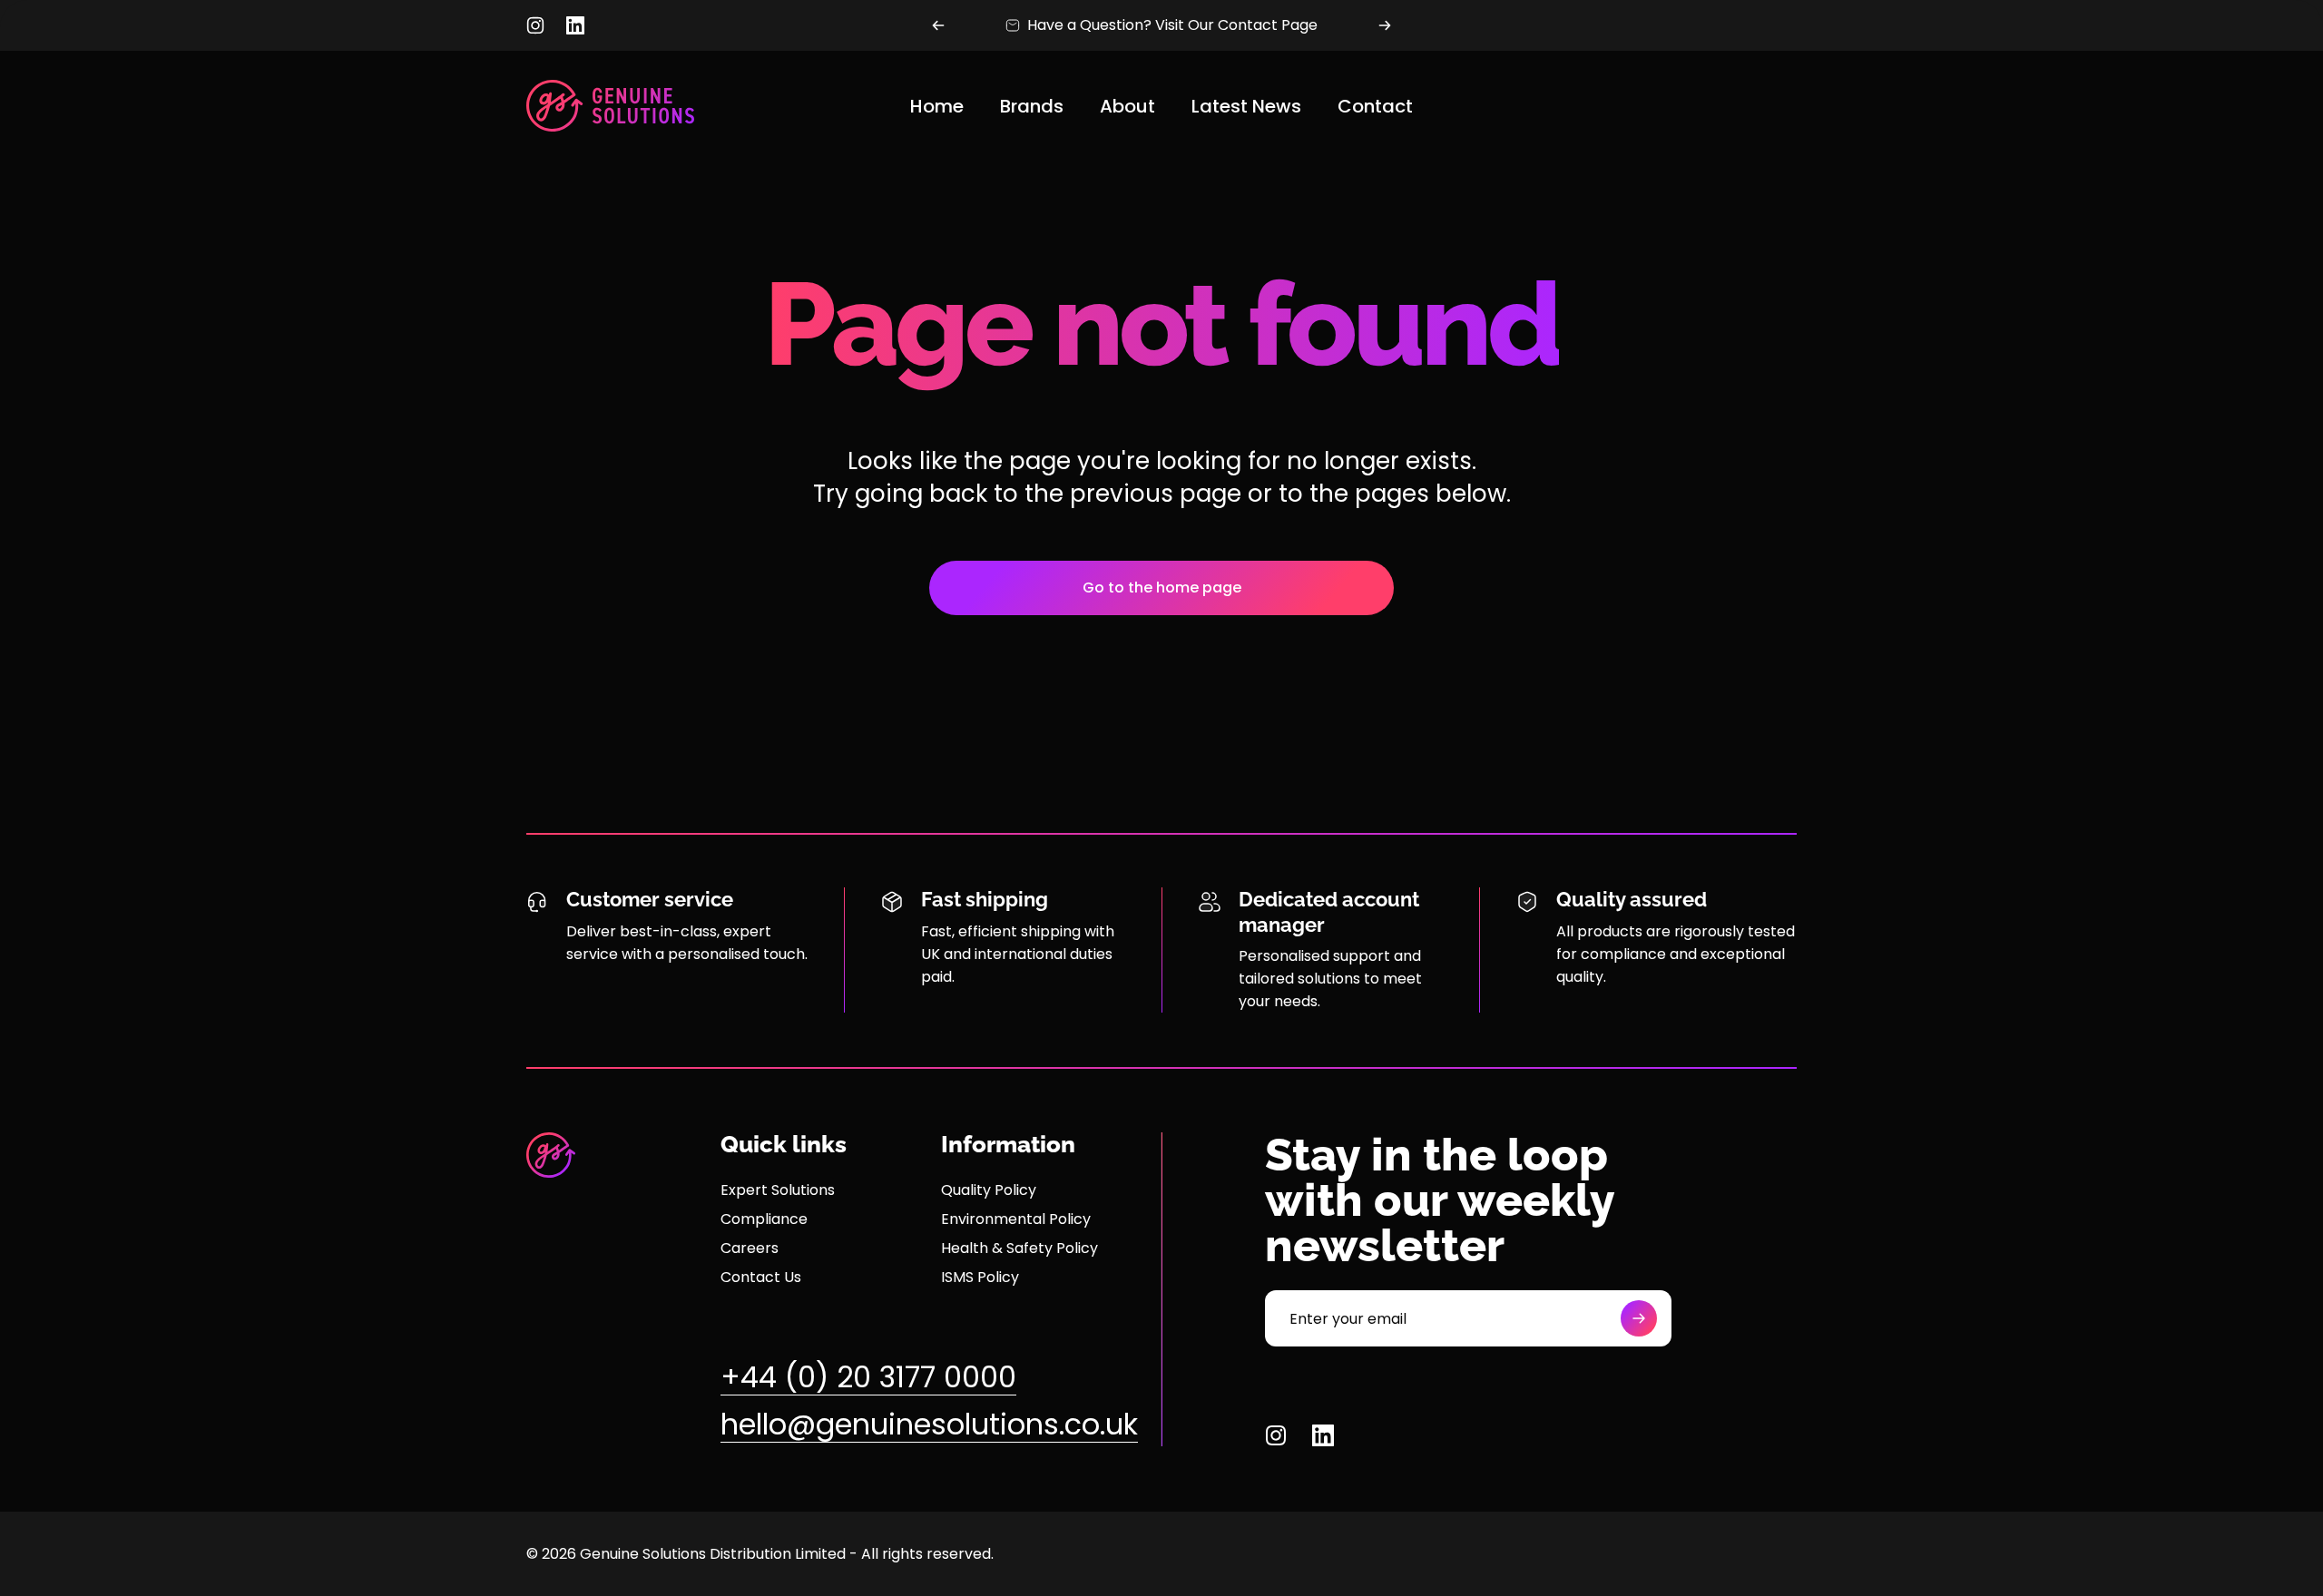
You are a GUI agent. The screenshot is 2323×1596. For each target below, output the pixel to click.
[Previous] (938, 25)
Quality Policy (989, 1190)
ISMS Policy (980, 1278)
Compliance (764, 1219)
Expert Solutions (778, 1190)
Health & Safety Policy (1019, 1248)
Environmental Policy (1016, 1219)
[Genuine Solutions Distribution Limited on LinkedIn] (575, 25)
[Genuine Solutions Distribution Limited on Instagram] (535, 25)
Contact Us (761, 1278)
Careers (750, 1248)
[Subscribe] (1639, 1318)
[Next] (1385, 25)
